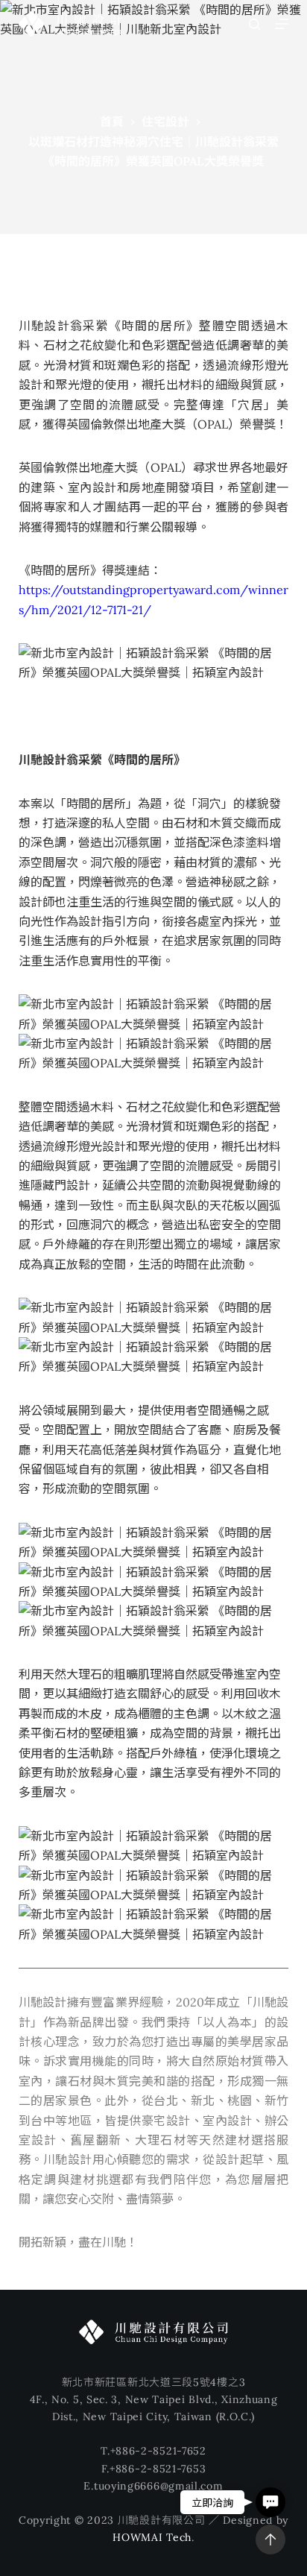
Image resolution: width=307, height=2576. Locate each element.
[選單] (282, 24)
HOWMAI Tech (152, 2537)
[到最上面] (270, 2539)
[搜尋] (254, 24)
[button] (270, 2502)
